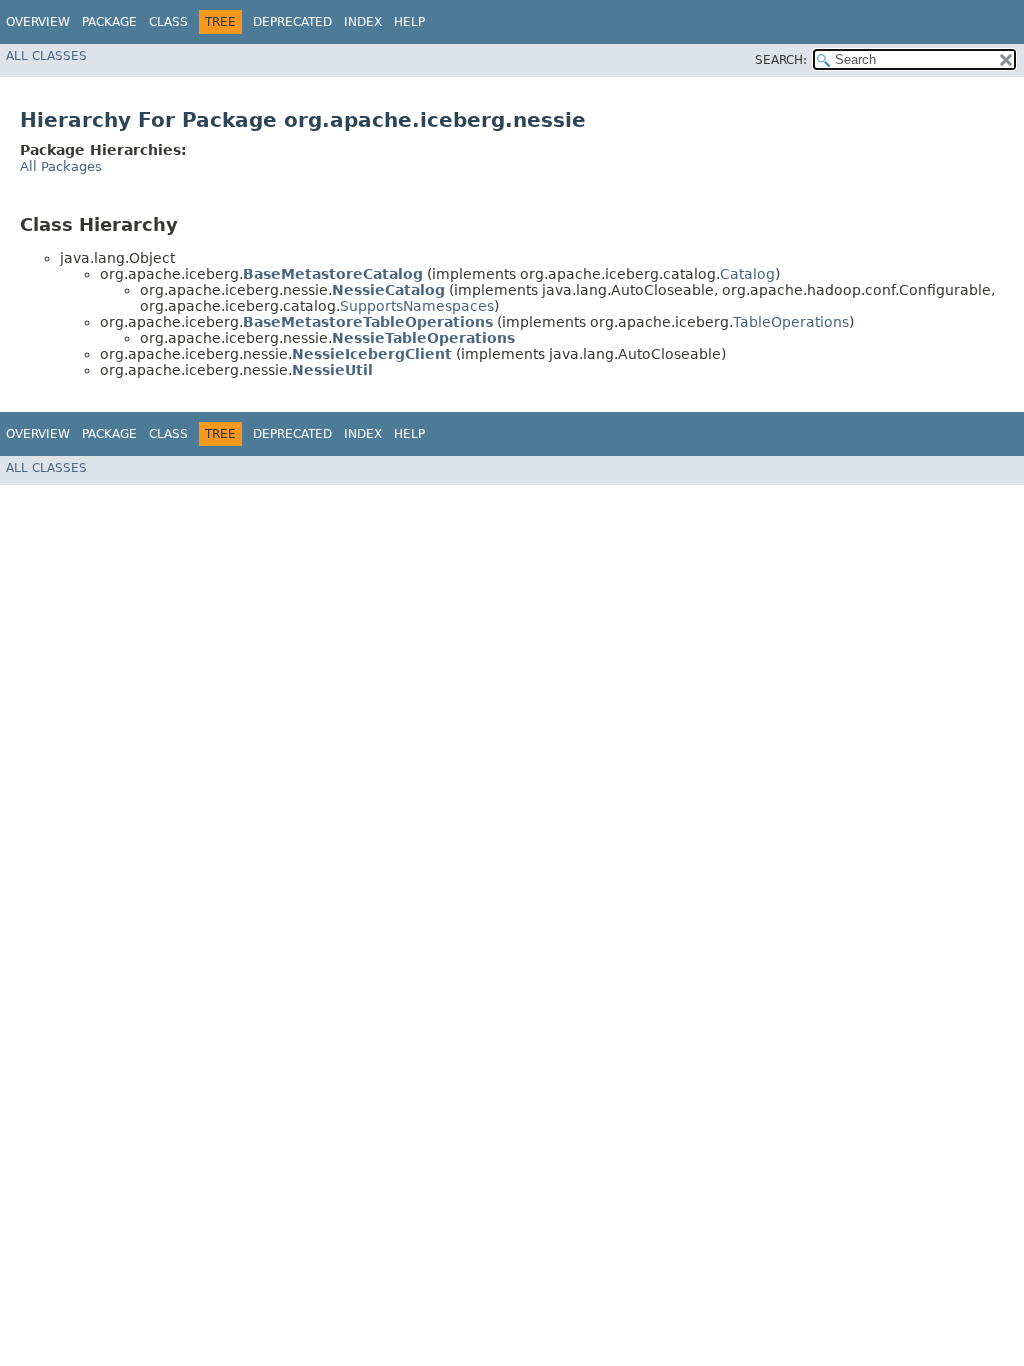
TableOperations (791, 322)
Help (409, 22)
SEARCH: (781, 60)
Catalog (747, 274)
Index (363, 22)
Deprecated (292, 22)
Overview (38, 22)
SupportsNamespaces (417, 306)
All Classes (46, 56)
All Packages (61, 166)
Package (109, 22)
